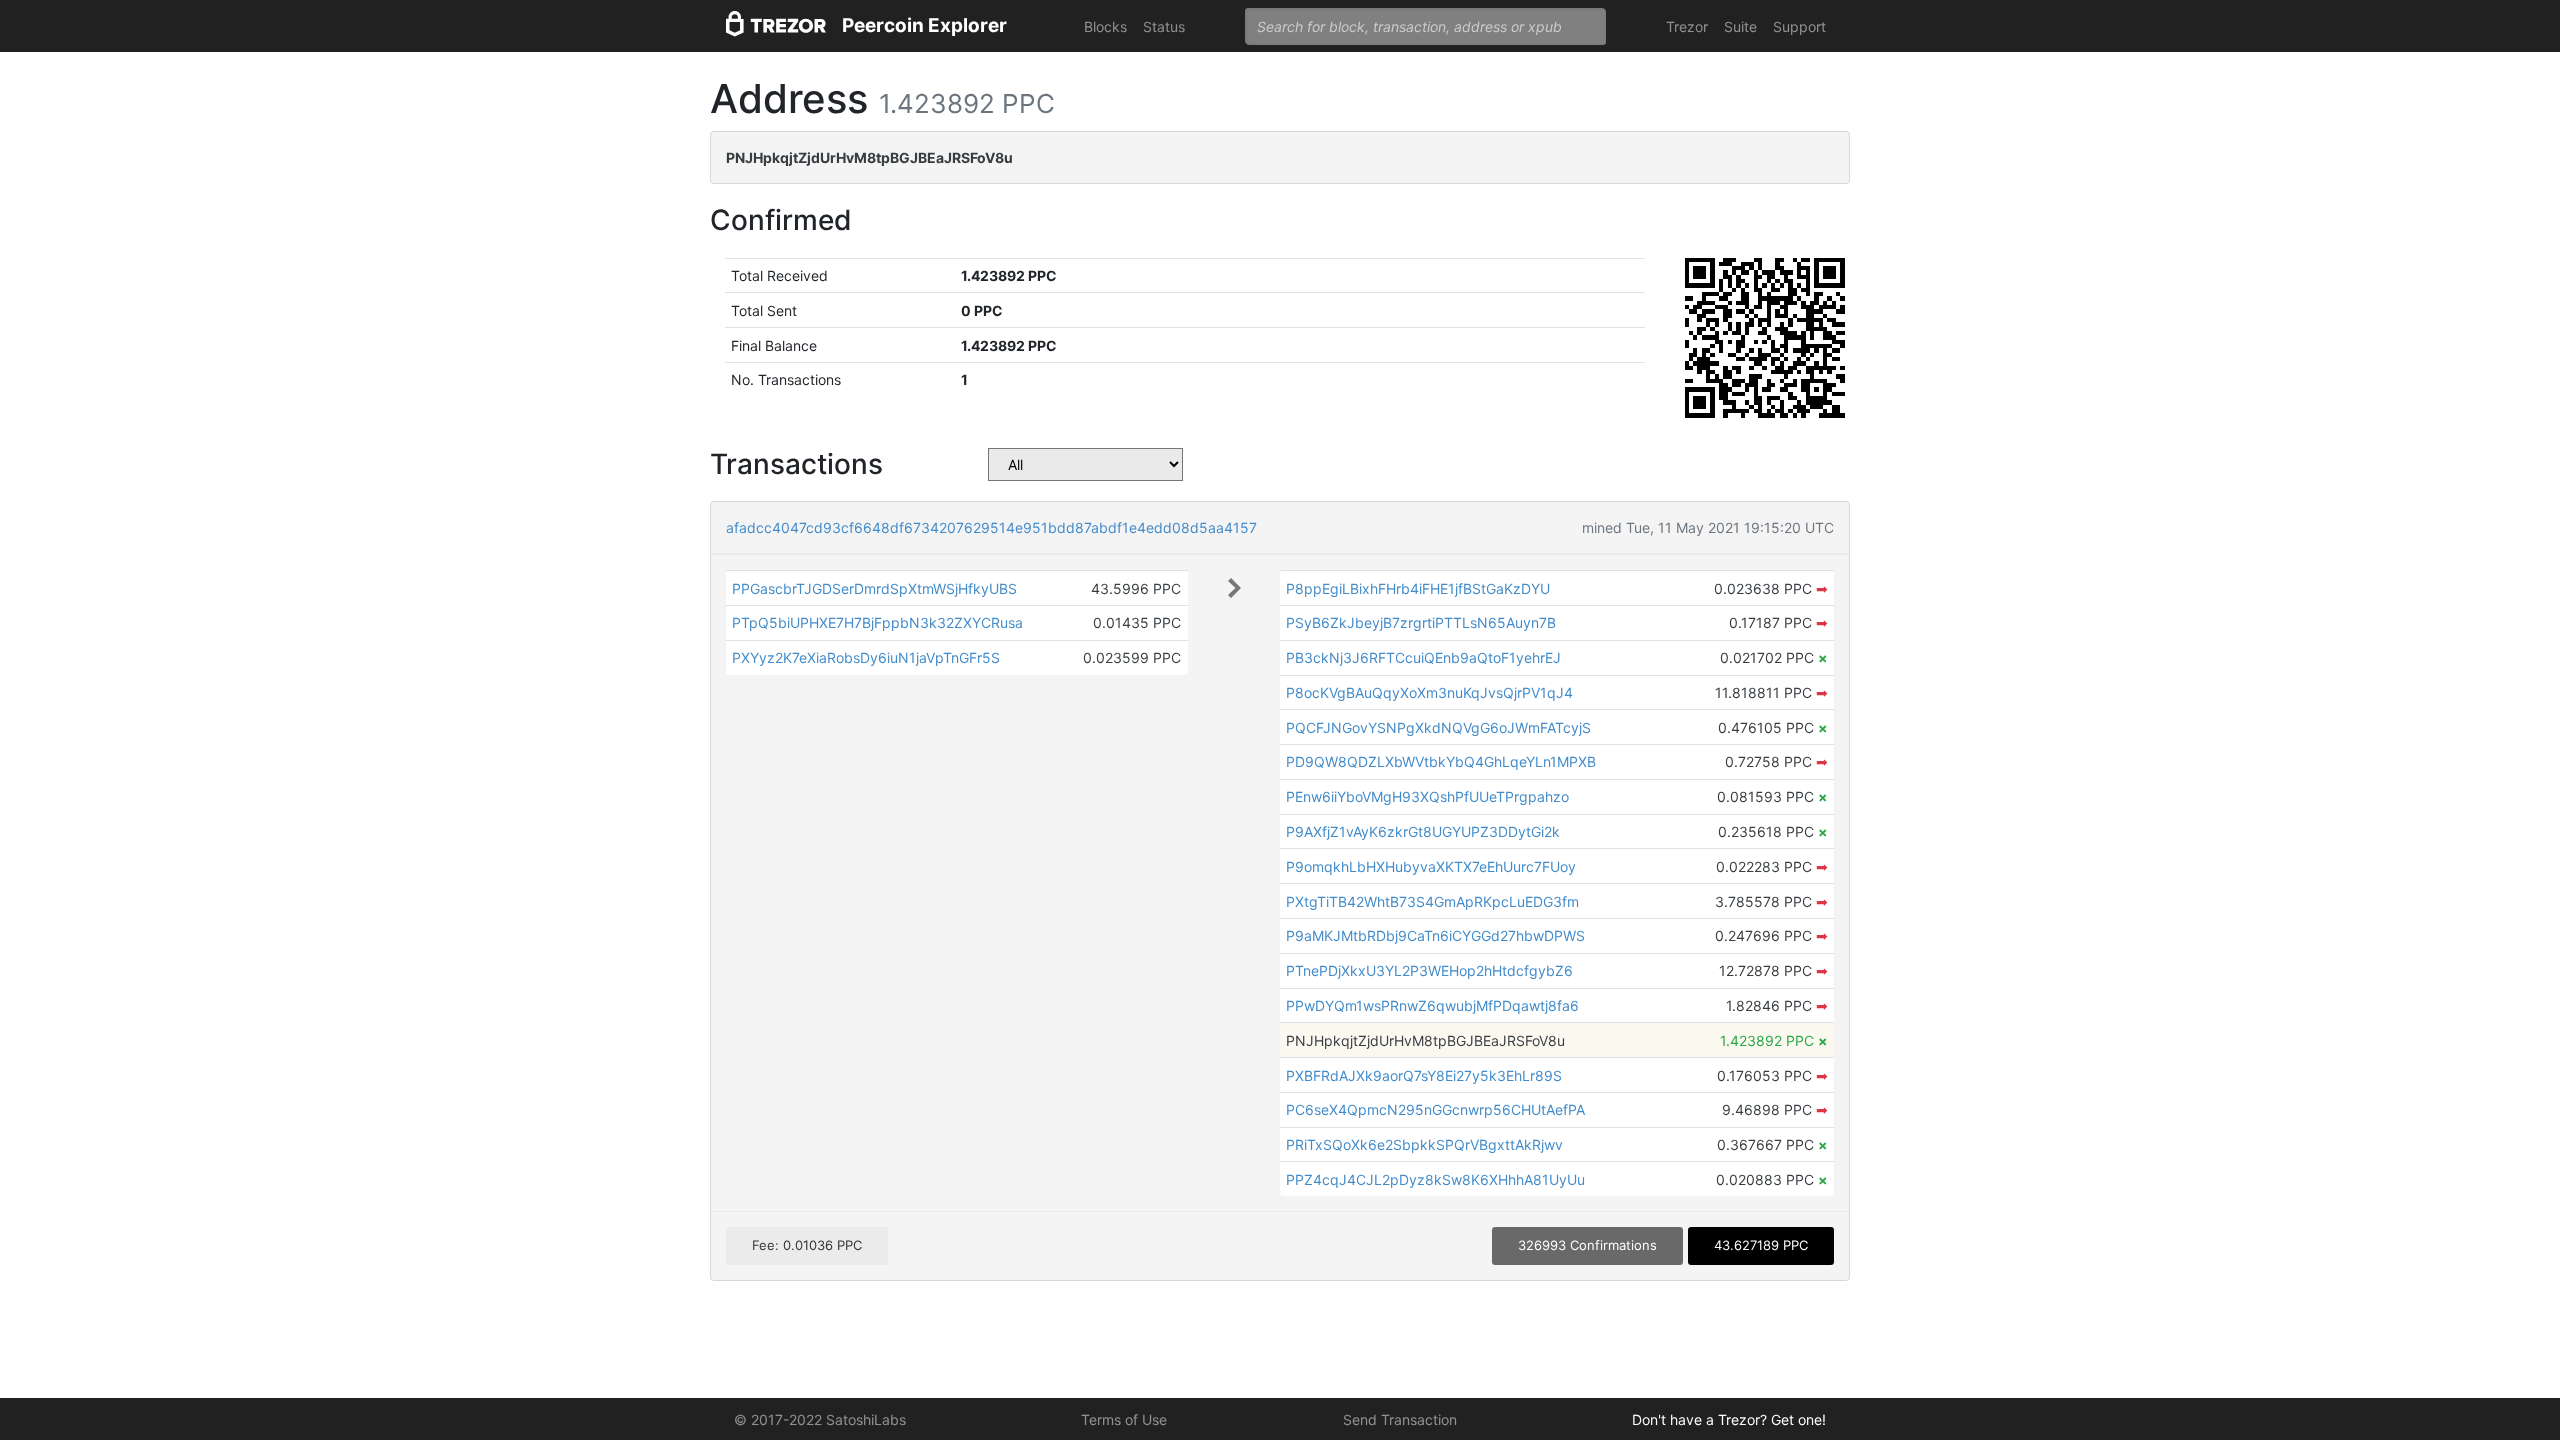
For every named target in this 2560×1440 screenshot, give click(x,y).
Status (1164, 26)
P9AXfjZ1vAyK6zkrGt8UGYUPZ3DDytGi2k (1423, 831)
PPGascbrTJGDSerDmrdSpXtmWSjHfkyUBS (874, 588)
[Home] (776, 26)
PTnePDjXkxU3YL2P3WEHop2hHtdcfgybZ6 (1429, 970)
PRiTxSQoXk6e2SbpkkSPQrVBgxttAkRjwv (1424, 1144)
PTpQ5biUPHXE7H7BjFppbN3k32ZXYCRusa (877, 622)
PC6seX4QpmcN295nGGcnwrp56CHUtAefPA (1435, 1109)
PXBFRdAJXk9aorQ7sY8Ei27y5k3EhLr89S (1424, 1075)
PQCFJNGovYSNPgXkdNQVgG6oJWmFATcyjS (1438, 727)
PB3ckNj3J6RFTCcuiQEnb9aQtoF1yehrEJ (1423, 657)
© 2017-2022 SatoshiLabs (820, 1419)
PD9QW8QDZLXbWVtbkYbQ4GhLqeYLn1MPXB (1441, 761)
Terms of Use (1124, 1419)
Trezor (1687, 26)
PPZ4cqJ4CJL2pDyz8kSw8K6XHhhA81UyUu (1435, 1179)
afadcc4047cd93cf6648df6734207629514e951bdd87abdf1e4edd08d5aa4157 (991, 527)
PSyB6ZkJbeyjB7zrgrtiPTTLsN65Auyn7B (1421, 622)
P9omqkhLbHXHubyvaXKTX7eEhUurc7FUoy (1431, 866)
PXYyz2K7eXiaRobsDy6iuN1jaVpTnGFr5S (866, 657)
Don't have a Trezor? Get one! (1729, 1419)
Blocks (1105, 26)
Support (1799, 26)
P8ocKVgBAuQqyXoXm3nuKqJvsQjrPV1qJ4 (1429, 692)
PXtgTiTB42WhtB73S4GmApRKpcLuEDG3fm (1432, 901)
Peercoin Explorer (924, 25)
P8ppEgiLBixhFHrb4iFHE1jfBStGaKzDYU (1418, 588)
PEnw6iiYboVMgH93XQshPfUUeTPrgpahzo (1427, 796)
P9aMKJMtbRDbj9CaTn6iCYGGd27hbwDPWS (1435, 935)
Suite (1740, 26)
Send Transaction (1400, 1419)
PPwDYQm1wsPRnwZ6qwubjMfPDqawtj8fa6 (1432, 1005)
